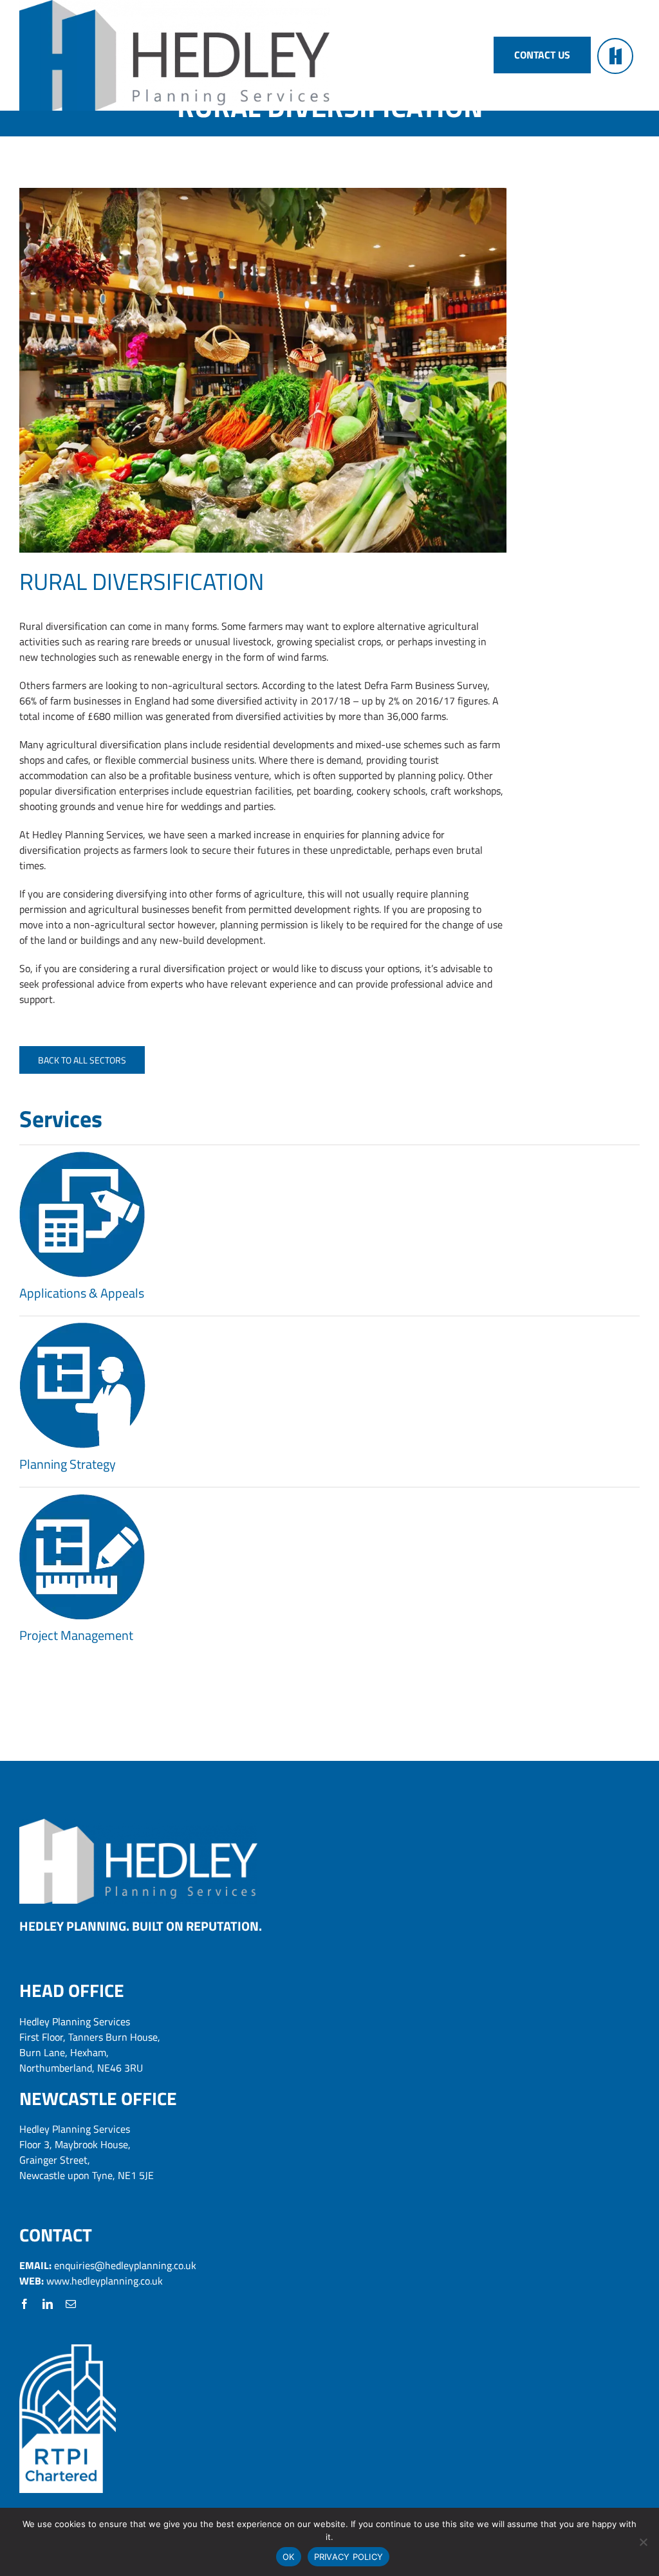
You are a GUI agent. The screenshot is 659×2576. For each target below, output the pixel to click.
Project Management (76, 1635)
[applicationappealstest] (82, 1157)
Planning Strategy (68, 1464)
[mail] (71, 2304)
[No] (643, 2542)
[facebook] (24, 2304)
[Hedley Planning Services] (138, 1824)
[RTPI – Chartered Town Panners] (68, 2350)
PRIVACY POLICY (349, 2557)
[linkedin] (48, 2304)
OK (289, 2557)
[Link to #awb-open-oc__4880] (615, 56)
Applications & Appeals (82, 1293)
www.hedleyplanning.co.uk (105, 2281)
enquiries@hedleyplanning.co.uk (125, 2265)
